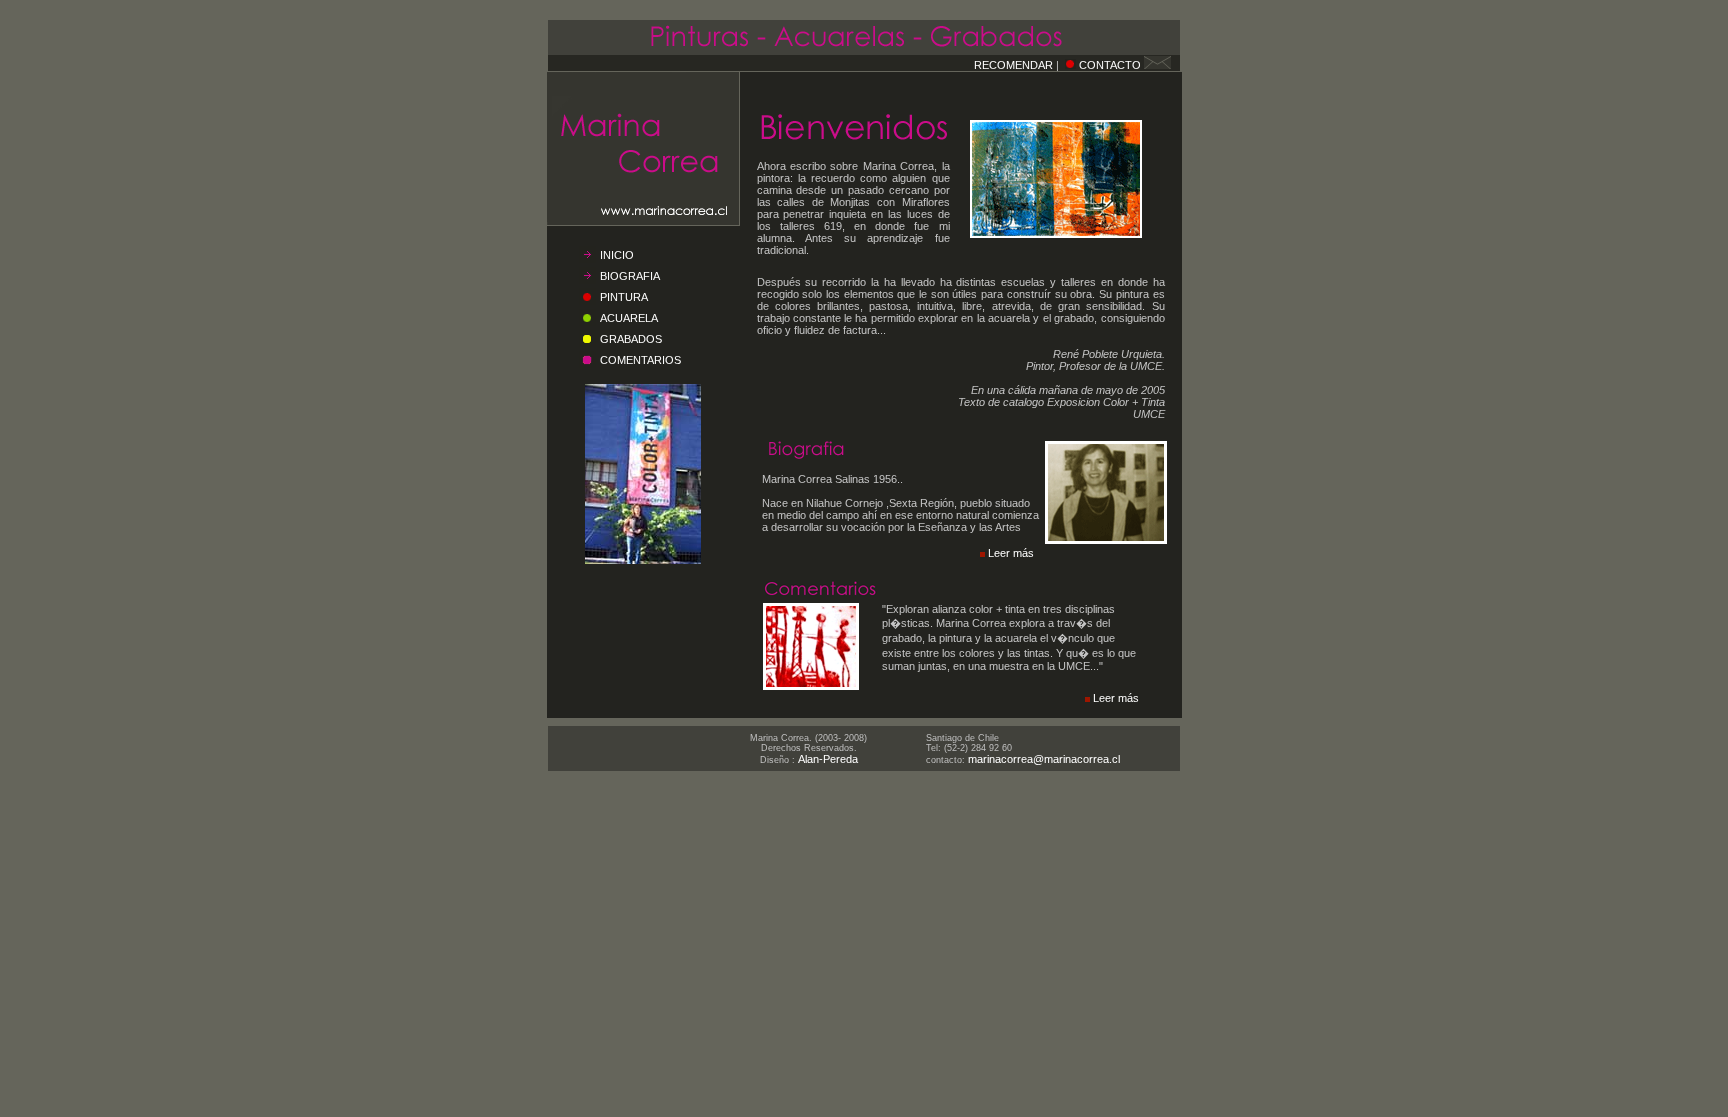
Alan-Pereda (828, 759)
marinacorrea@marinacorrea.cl (1044, 759)
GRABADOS (631, 339)
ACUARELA (629, 318)
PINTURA (624, 297)
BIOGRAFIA (630, 276)
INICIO (617, 255)
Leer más (1011, 553)
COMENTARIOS (640, 360)
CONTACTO (1110, 65)
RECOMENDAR (1013, 65)
